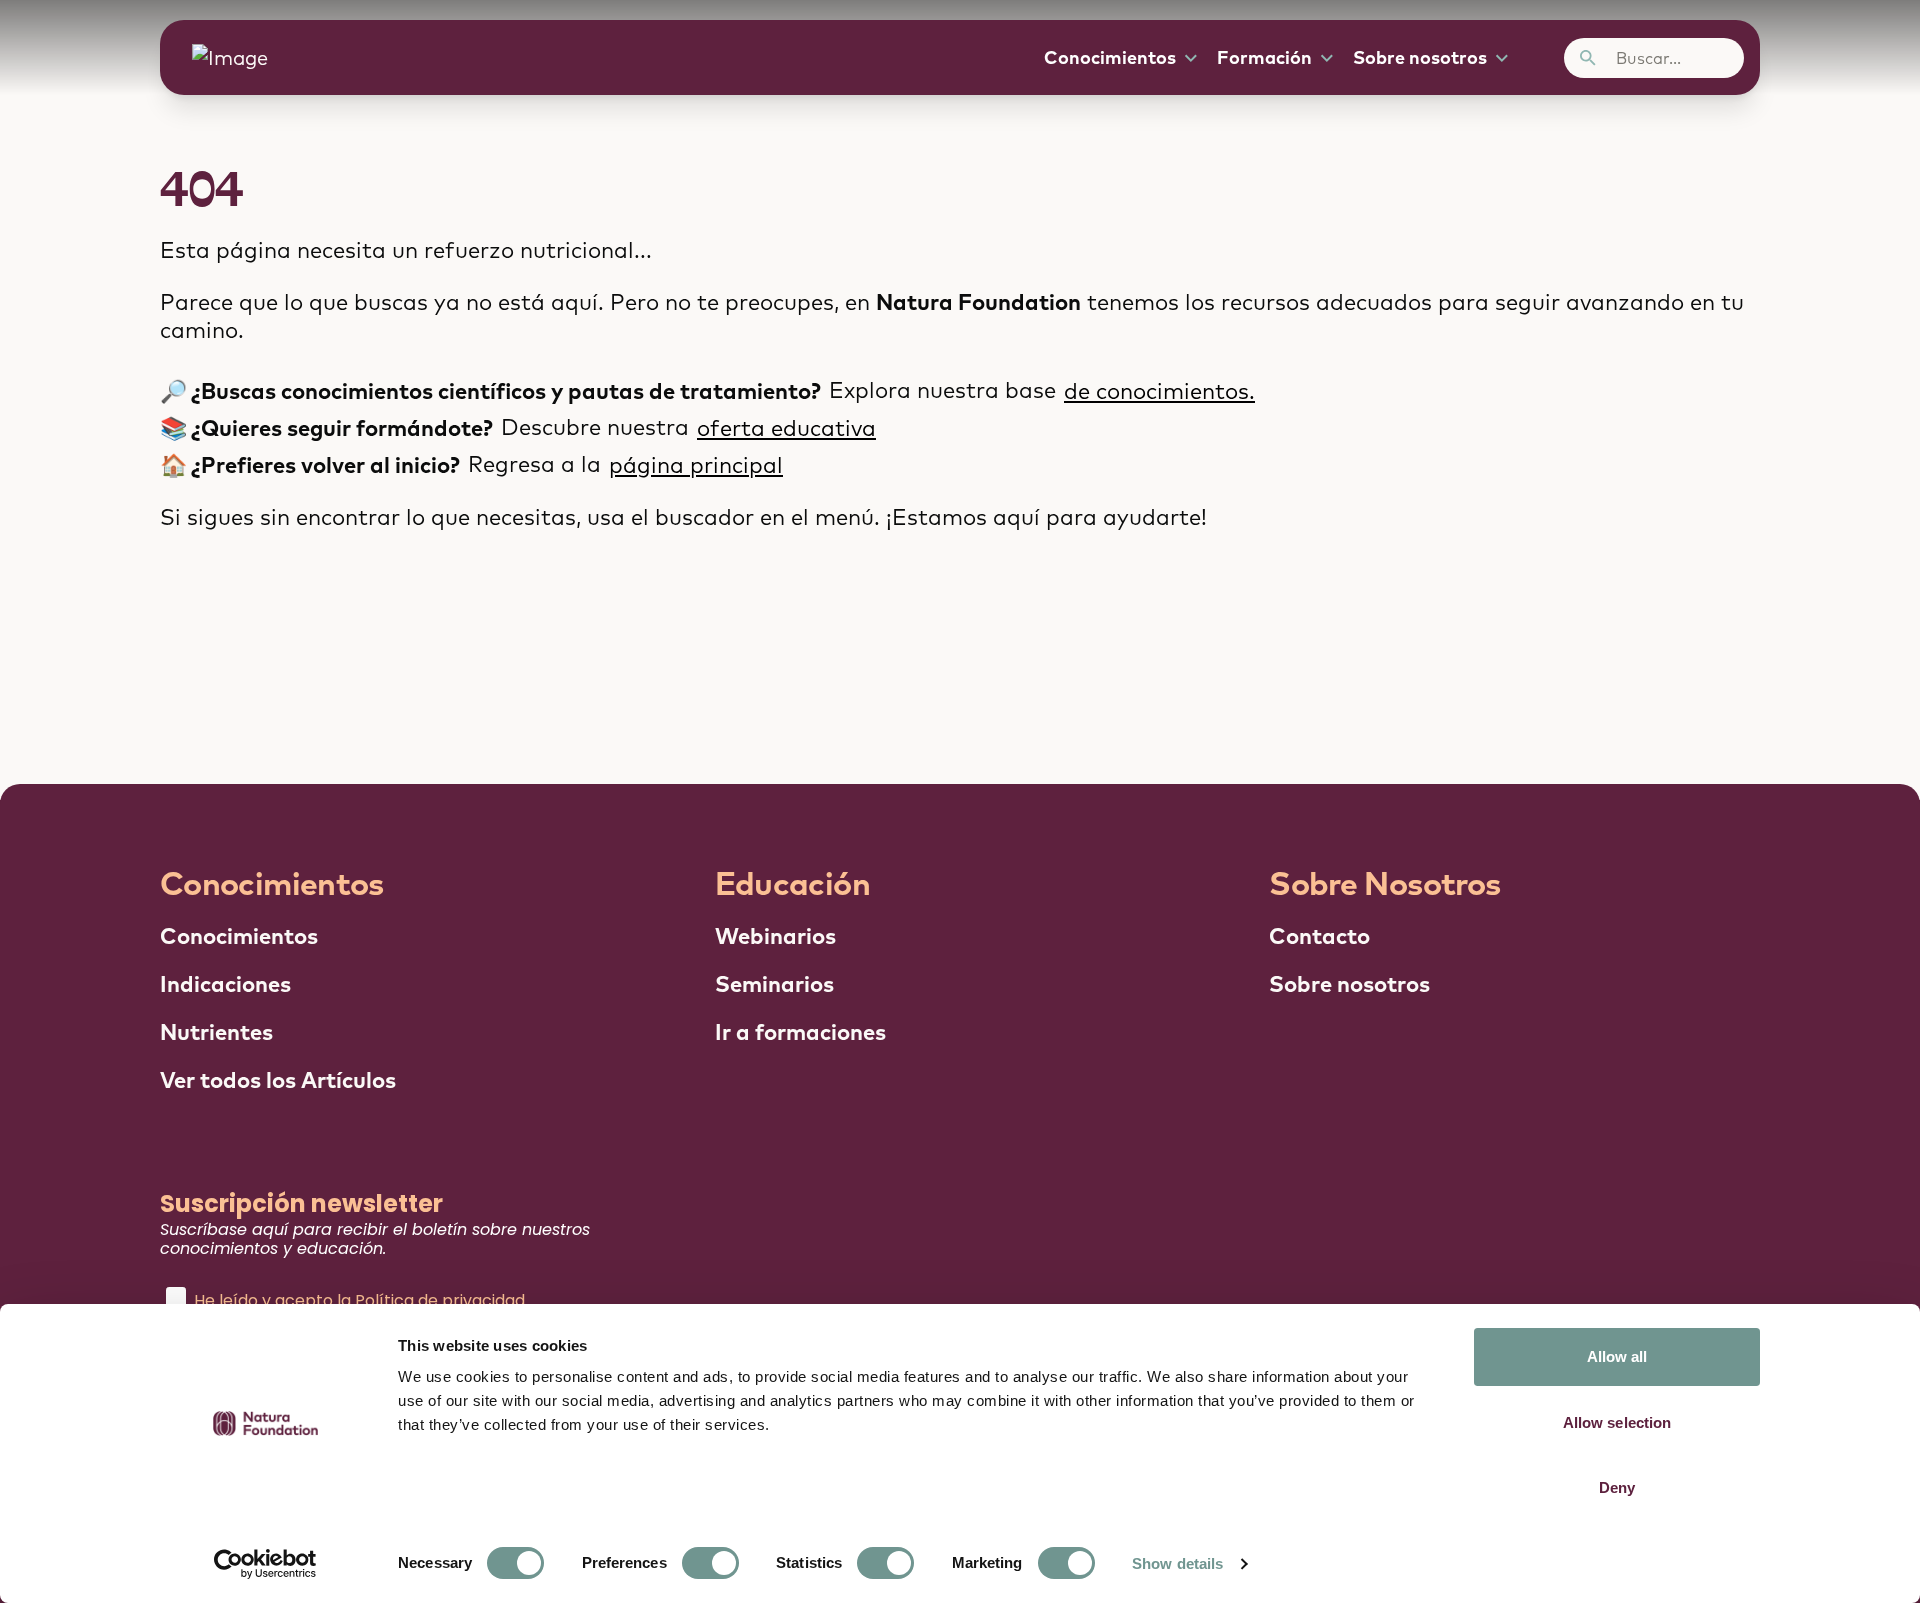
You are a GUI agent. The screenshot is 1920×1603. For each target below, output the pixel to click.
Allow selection (1617, 1422)
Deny (1617, 1487)
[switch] (710, 1563)
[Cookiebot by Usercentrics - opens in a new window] (265, 1564)
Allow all (1617, 1356)
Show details (1177, 1563)
